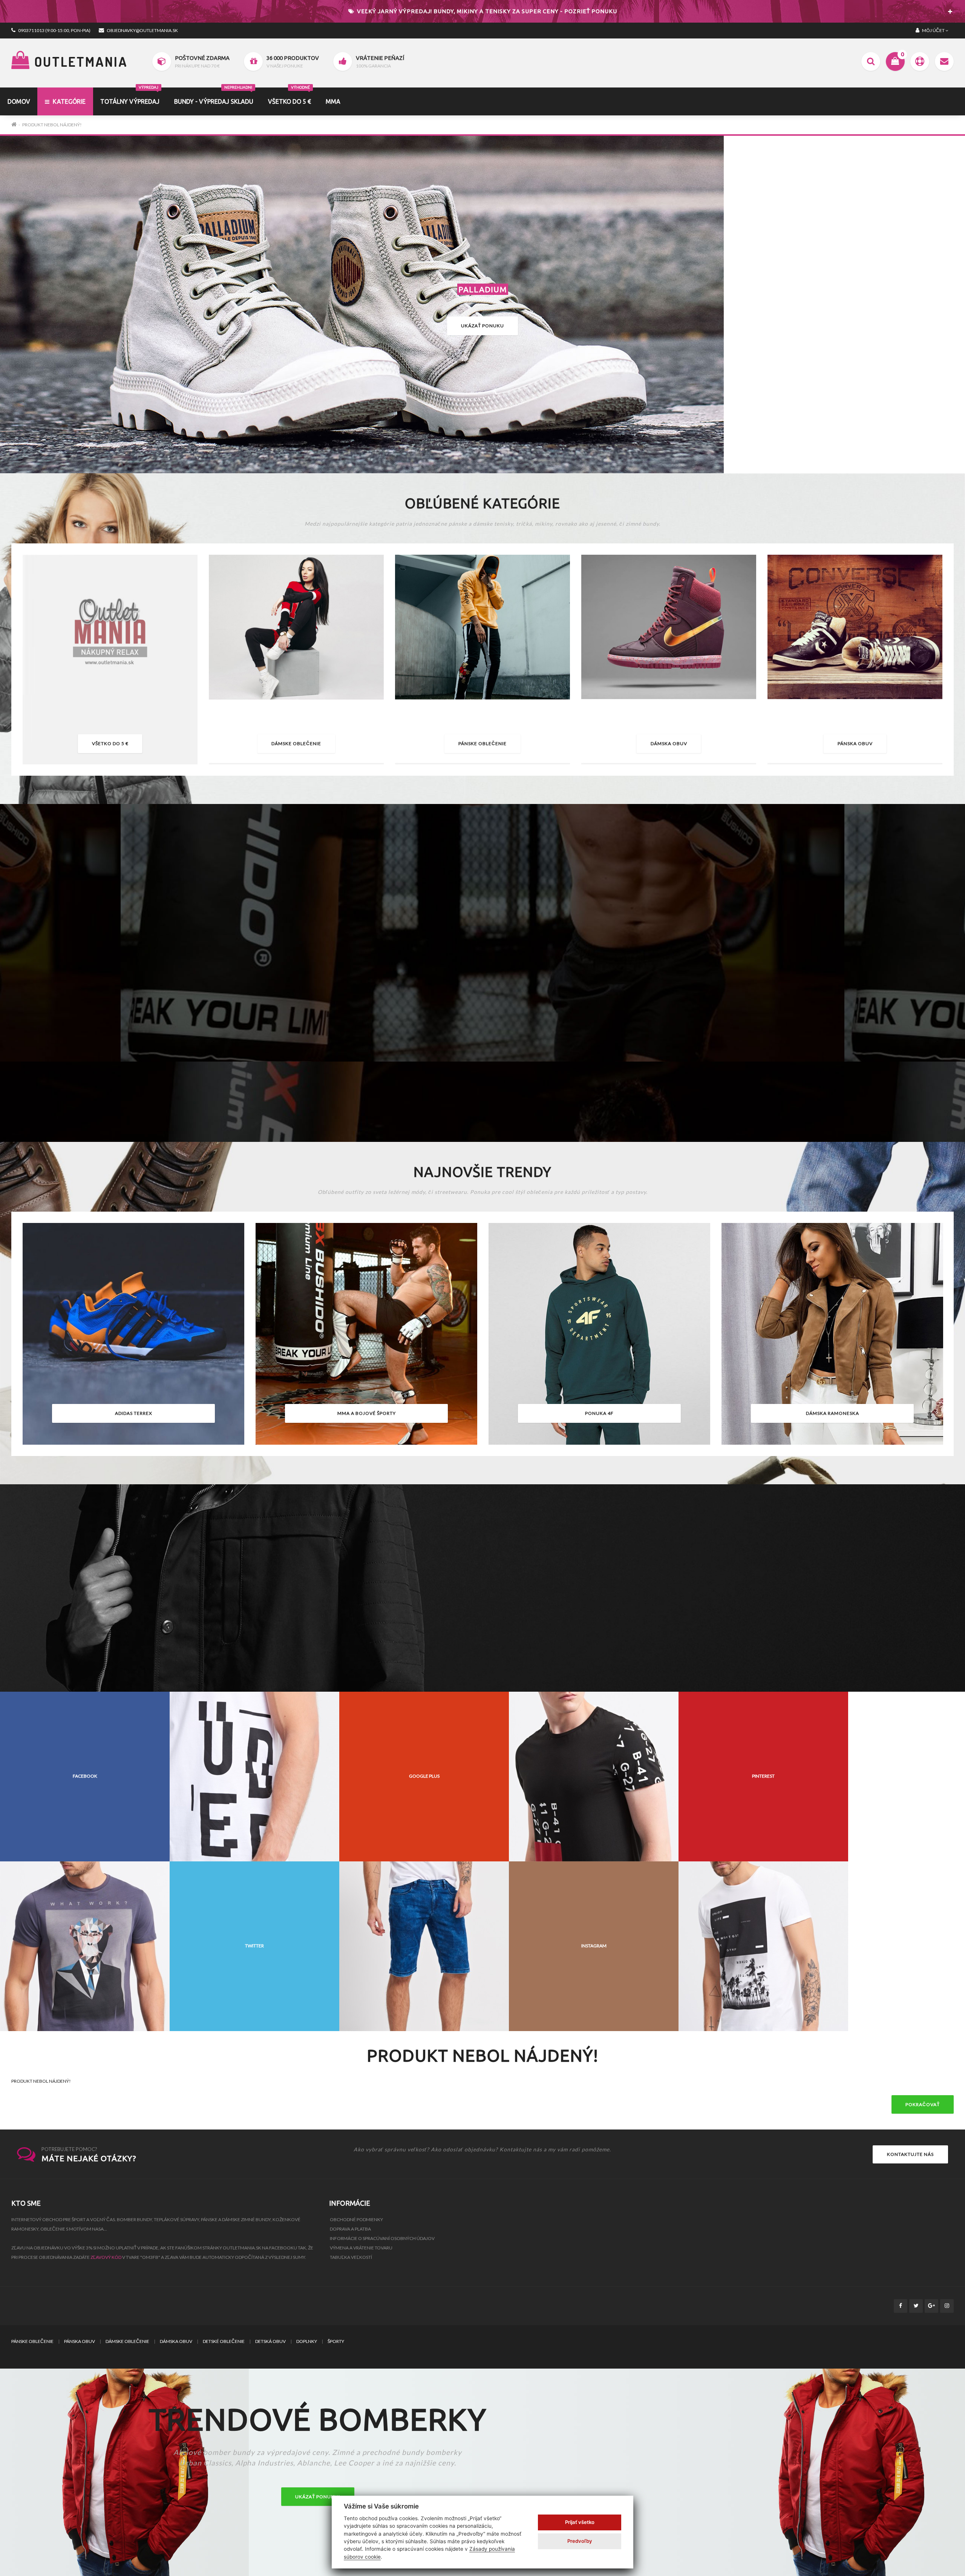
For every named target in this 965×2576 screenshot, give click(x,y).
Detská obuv (270, 2341)
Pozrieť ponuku (482, 1085)
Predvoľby (580, 2541)
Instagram (594, 1946)
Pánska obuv (855, 743)
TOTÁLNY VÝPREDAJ (130, 96)
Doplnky (307, 2341)
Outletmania (79, 61)
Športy (336, 2341)
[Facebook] (901, 2306)
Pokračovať (923, 2104)
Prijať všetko (580, 2522)
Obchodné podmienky (356, 2219)
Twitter (254, 1946)
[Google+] (931, 2306)
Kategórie (68, 101)
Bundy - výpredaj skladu (214, 96)
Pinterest (763, 1776)
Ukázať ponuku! (318, 2497)
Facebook (85, 1776)
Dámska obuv (669, 743)
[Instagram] (947, 2306)
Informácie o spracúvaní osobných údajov (382, 2238)
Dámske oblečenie (296, 743)
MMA (333, 101)
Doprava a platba (350, 2229)
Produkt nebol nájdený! (52, 125)
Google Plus (424, 1776)
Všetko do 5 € (289, 96)
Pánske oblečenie (482, 743)
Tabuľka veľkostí (351, 2257)
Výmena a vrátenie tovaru (361, 2248)
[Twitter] (916, 2306)
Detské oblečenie (224, 2341)
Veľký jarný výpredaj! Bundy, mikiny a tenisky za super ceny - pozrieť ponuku (486, 11)
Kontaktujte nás (910, 2154)
